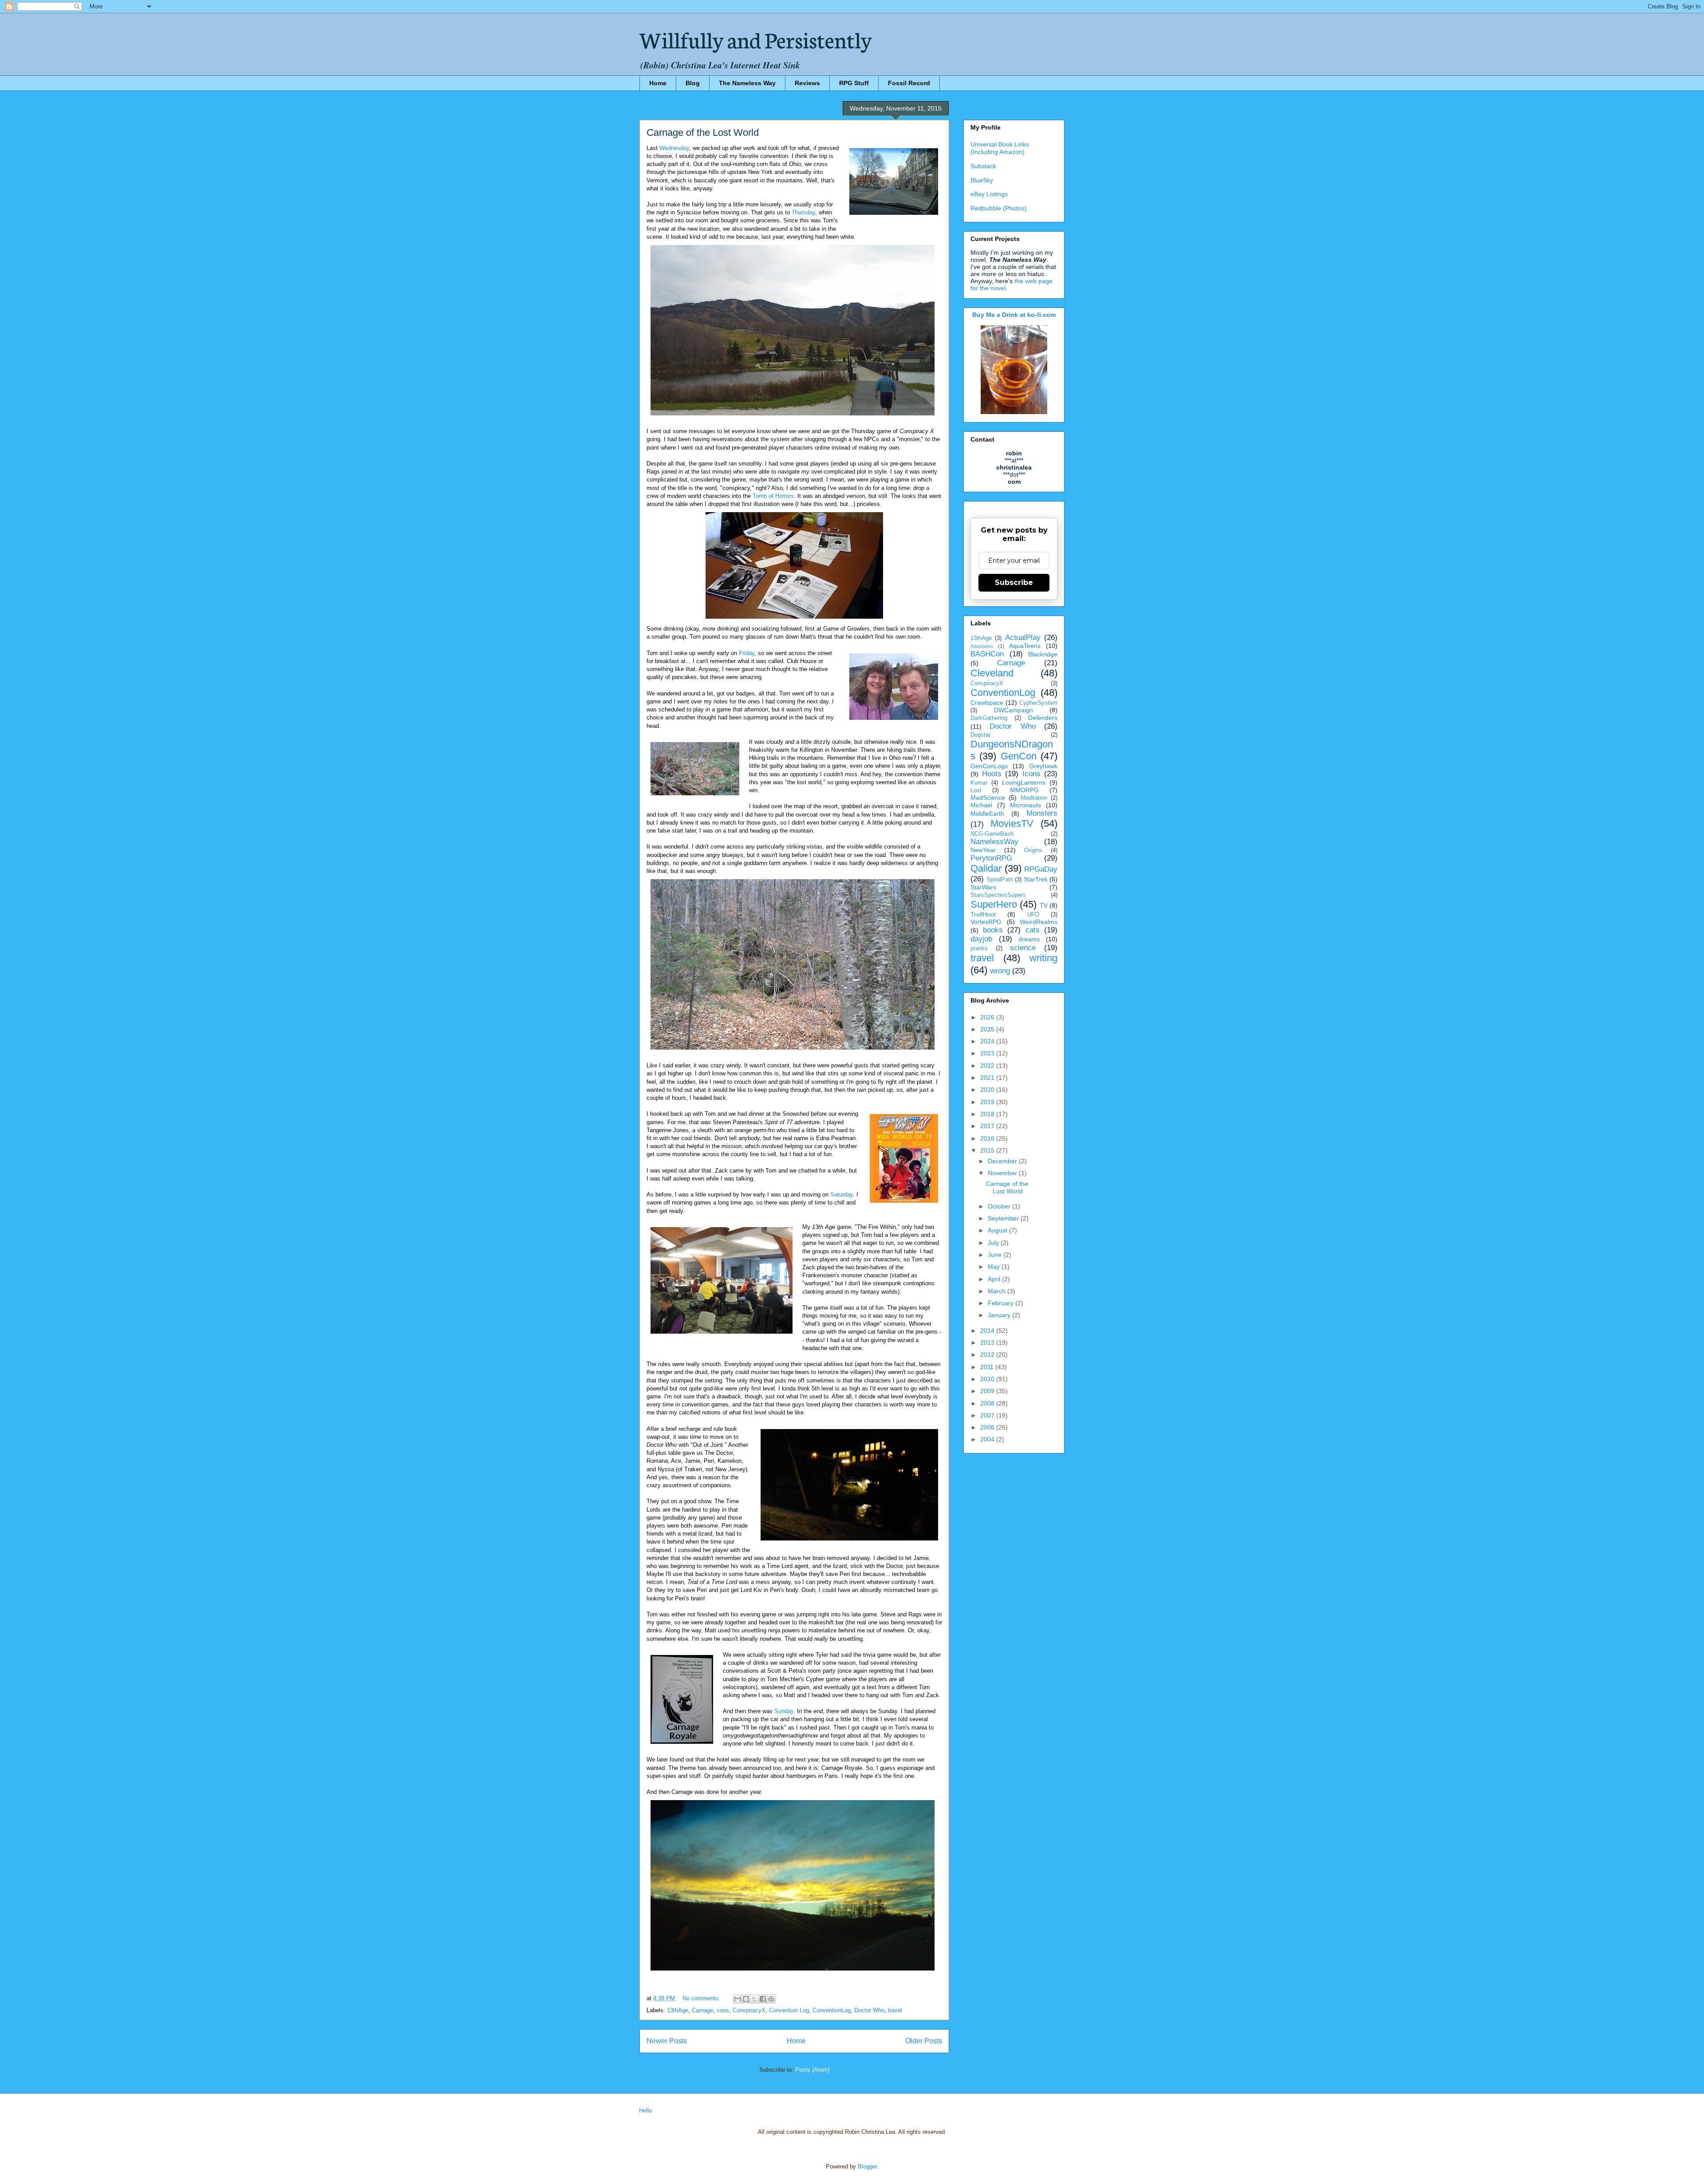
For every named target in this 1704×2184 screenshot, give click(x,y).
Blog (693, 83)
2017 (988, 1126)
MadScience (988, 798)
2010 (988, 1379)
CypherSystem (1038, 703)
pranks (979, 948)
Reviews (807, 83)
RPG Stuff (854, 83)
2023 (988, 1053)
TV (1044, 905)
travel (895, 2010)
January (1000, 1315)
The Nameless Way (747, 83)
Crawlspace (987, 703)
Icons (1031, 774)
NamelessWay (994, 842)
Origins (1033, 850)
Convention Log (789, 2010)
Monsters (1042, 813)
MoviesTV (1012, 823)
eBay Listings (989, 194)
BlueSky (982, 180)
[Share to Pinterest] (771, 1999)
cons (723, 2010)
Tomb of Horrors (773, 496)
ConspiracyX (749, 2010)
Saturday (842, 1195)
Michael (981, 805)
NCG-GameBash (992, 834)
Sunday (784, 1711)
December (1003, 1161)
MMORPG (1024, 790)
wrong (1000, 971)
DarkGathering (989, 718)
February (1002, 1303)
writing (1043, 958)
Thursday (803, 212)
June (996, 1255)
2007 (988, 1415)
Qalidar (986, 868)
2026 (988, 1017)
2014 (988, 1331)
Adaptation (982, 646)
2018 (988, 1114)
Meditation (1034, 798)
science (1023, 948)
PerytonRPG (991, 858)
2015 (988, 1150)
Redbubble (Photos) (999, 208)
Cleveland (992, 673)
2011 (988, 1367)
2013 (988, 1343)
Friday (747, 653)
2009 (988, 1391)
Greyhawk (1043, 766)
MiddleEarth (987, 814)
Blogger (867, 2166)
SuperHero (994, 904)
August (998, 1230)
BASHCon (987, 654)
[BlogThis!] (746, 1999)
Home (658, 83)
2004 (988, 1439)
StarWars (983, 887)
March (998, 1291)
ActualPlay (1023, 638)
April (995, 1279)
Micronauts (1026, 805)
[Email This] (738, 1999)
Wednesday (674, 148)
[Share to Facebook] (763, 1999)
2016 (988, 1138)
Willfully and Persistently (756, 39)
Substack (983, 166)
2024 (988, 1041)
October (1000, 1206)
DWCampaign (1014, 710)
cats (1033, 930)
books (993, 930)
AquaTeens (1025, 646)
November (1003, 1173)
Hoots (992, 774)
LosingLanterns (1024, 782)
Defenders (1043, 718)
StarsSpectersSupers (998, 895)
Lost (976, 790)
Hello (645, 2111)
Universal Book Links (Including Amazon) (1000, 148)
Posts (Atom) (812, 2070)
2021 (988, 1078)
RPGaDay (1041, 869)
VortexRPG (986, 922)
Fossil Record (909, 83)
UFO (1033, 915)
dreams (1029, 939)
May (995, 1267)
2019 (988, 1102)
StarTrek (1036, 879)
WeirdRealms (1039, 922)
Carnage (702, 2010)
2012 (988, 1355)
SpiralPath (1000, 880)
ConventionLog (832, 2010)
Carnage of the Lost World (703, 132)
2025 (988, 1029)
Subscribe (1014, 583)
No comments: (702, 1998)
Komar (979, 783)
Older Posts (924, 2041)
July (994, 1243)
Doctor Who (869, 2010)
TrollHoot (983, 914)
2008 (988, 1403)
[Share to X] (754, 1999)
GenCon (1019, 756)
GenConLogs (989, 766)
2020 (988, 1090)
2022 (988, 1066)
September (1004, 1218)
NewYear (983, 850)
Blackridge (1043, 654)
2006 (988, 1427)
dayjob (981, 939)
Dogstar (980, 735)
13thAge (678, 2010)
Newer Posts (667, 2041)
